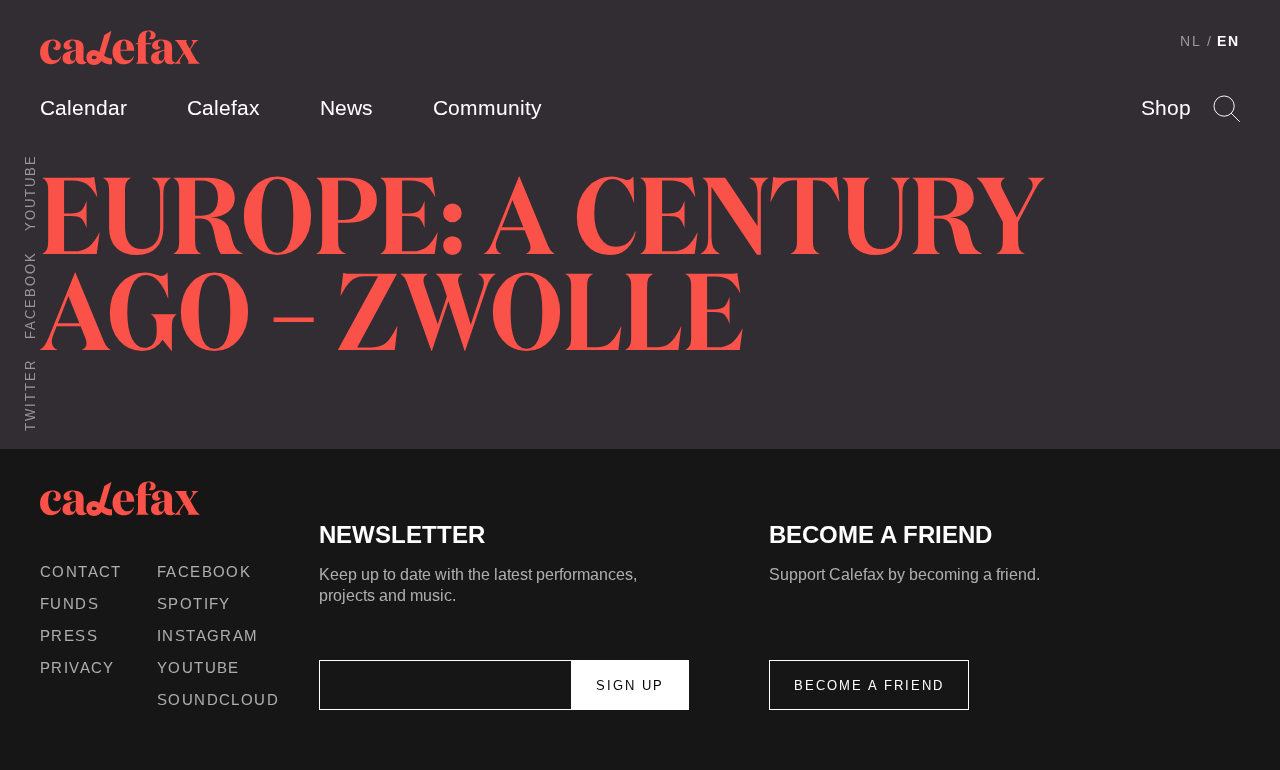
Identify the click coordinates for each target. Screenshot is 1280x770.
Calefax (223, 107)
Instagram (208, 635)
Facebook (30, 295)
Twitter (30, 395)
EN (1228, 41)
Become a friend (869, 685)
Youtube (30, 192)
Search (1226, 108)
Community (487, 107)
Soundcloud (218, 699)
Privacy (77, 667)
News (346, 107)
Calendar (83, 107)
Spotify (194, 603)
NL (1191, 41)
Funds (69, 603)
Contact (81, 571)
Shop (1166, 107)
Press (69, 635)
